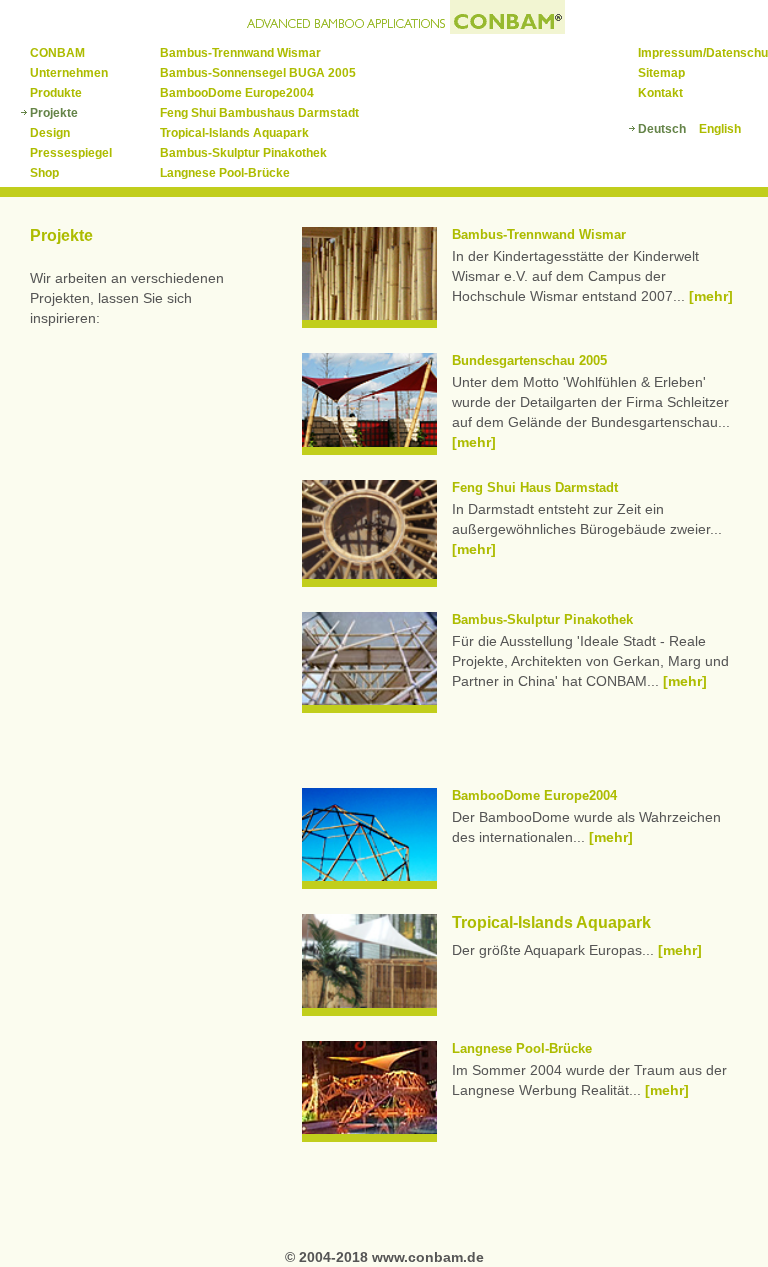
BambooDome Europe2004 (237, 93)
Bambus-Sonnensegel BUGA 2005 (258, 73)
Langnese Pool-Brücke (225, 173)
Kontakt (660, 93)
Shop (44, 173)
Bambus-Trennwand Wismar (240, 53)
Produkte (56, 93)
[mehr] (711, 296)
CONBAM (57, 53)
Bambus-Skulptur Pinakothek (243, 153)
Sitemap (661, 73)
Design (50, 133)
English (720, 129)
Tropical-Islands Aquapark (234, 133)
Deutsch (662, 129)
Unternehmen (69, 73)
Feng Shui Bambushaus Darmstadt (259, 113)
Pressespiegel (71, 153)
